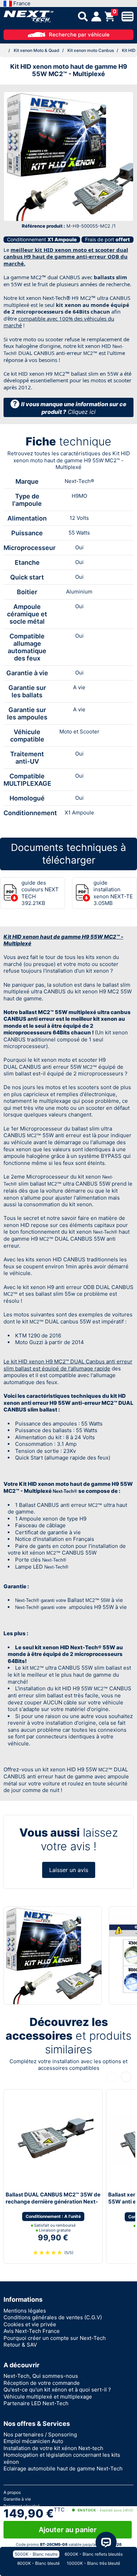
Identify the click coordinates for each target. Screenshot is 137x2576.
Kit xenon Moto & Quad (37, 50)
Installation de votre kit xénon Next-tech (53, 2448)
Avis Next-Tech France (32, 2331)
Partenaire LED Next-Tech (36, 2403)
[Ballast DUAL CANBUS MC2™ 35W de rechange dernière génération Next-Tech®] (50, 2140)
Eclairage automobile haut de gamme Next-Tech (63, 2468)
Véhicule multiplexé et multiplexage (48, 2397)
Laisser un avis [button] (69, 1870)
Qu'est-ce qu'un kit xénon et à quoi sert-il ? (57, 2390)
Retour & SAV (20, 2345)
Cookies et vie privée (30, 2324)
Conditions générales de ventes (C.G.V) (53, 2317)
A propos (12, 2492)
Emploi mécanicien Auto (33, 2441)
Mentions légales (25, 2311)
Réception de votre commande (42, 2383)
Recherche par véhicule (79, 35)
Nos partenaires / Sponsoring (40, 2434)
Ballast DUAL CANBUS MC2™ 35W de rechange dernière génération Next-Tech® (53, 2201)
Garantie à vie (17, 2499)
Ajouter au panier (68, 2530)
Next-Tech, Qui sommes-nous (41, 2376)
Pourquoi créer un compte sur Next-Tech (55, 2338)
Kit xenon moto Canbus (91, 50)
